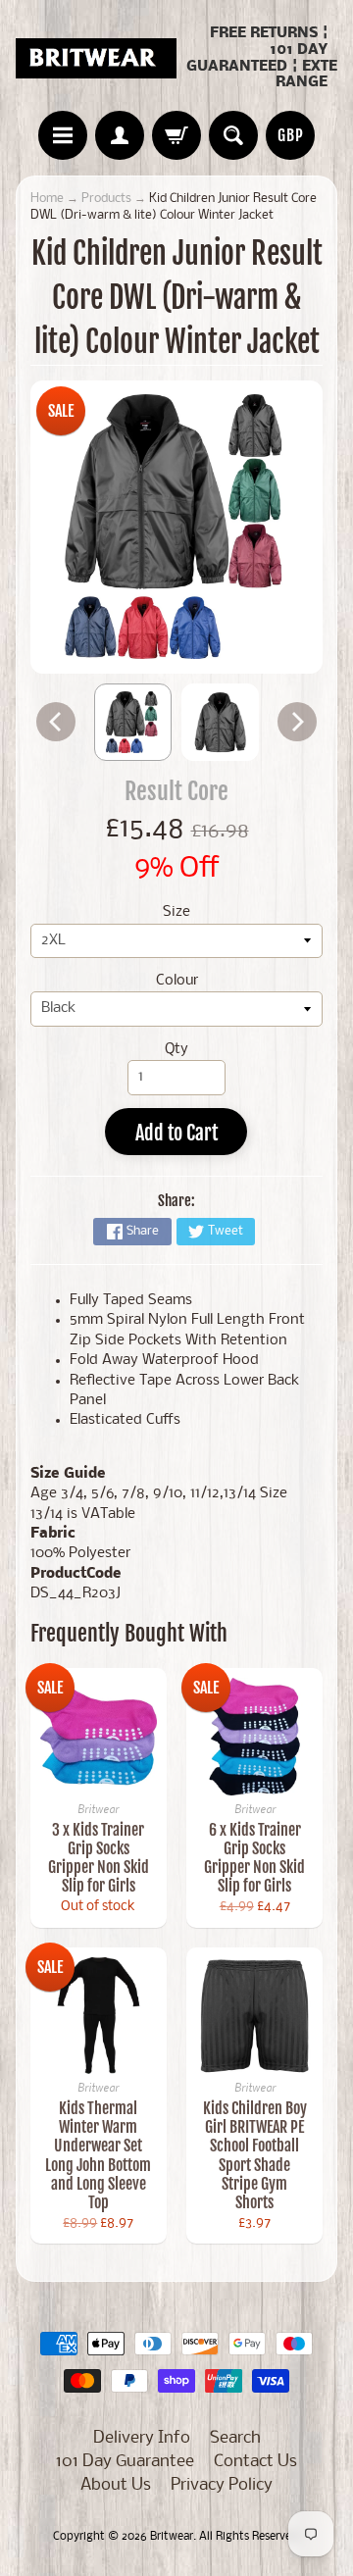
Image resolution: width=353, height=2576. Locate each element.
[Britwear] (96, 58)
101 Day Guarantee (125, 2462)
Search (235, 2438)
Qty (176, 1050)
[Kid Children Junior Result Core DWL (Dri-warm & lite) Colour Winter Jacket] (133, 722)
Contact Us (255, 2462)
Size (176, 912)
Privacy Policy (222, 2485)
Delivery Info (142, 2438)
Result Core (176, 791)
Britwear (172, 2537)
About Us (116, 2485)
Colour (177, 981)
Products (106, 199)
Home (47, 199)
